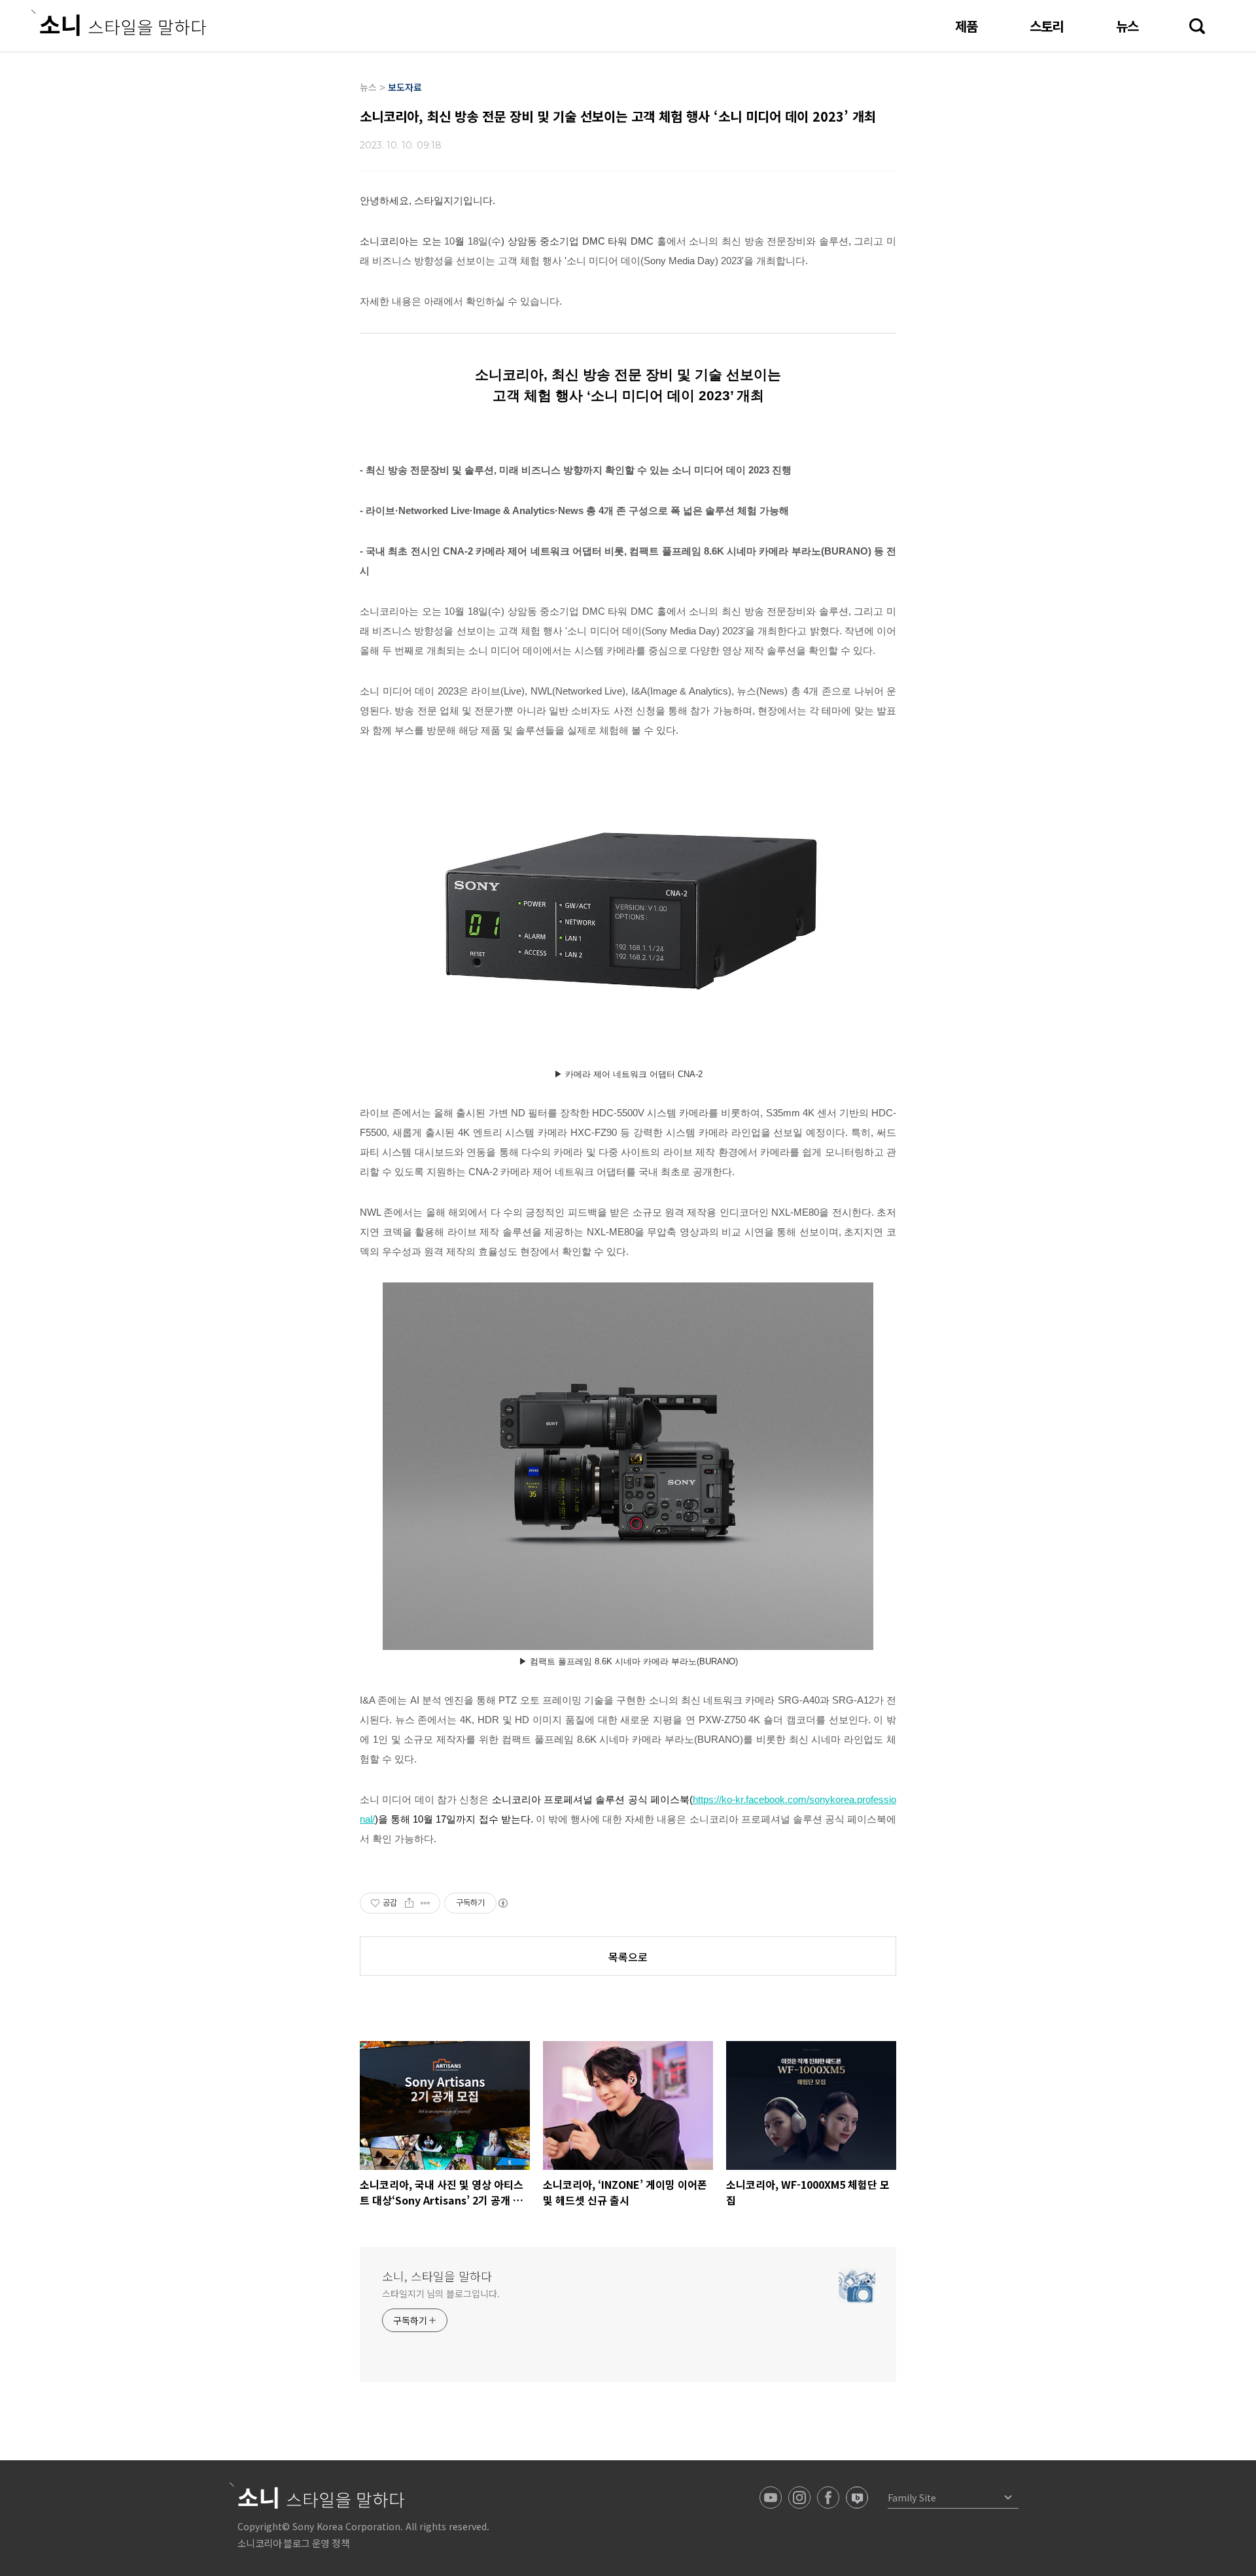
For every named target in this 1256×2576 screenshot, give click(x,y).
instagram (799, 2498)
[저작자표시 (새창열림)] (502, 1903)
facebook (828, 2498)
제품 (966, 26)
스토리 (1047, 26)
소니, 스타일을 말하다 (437, 2276)
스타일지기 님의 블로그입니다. (441, 2293)
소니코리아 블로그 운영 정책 (293, 2543)
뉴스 (1127, 26)
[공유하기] (409, 1903)
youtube (771, 2498)
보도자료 (405, 87)
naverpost (857, 2498)
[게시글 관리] (426, 1903)
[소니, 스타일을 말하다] (119, 23)
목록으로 (628, 1957)
